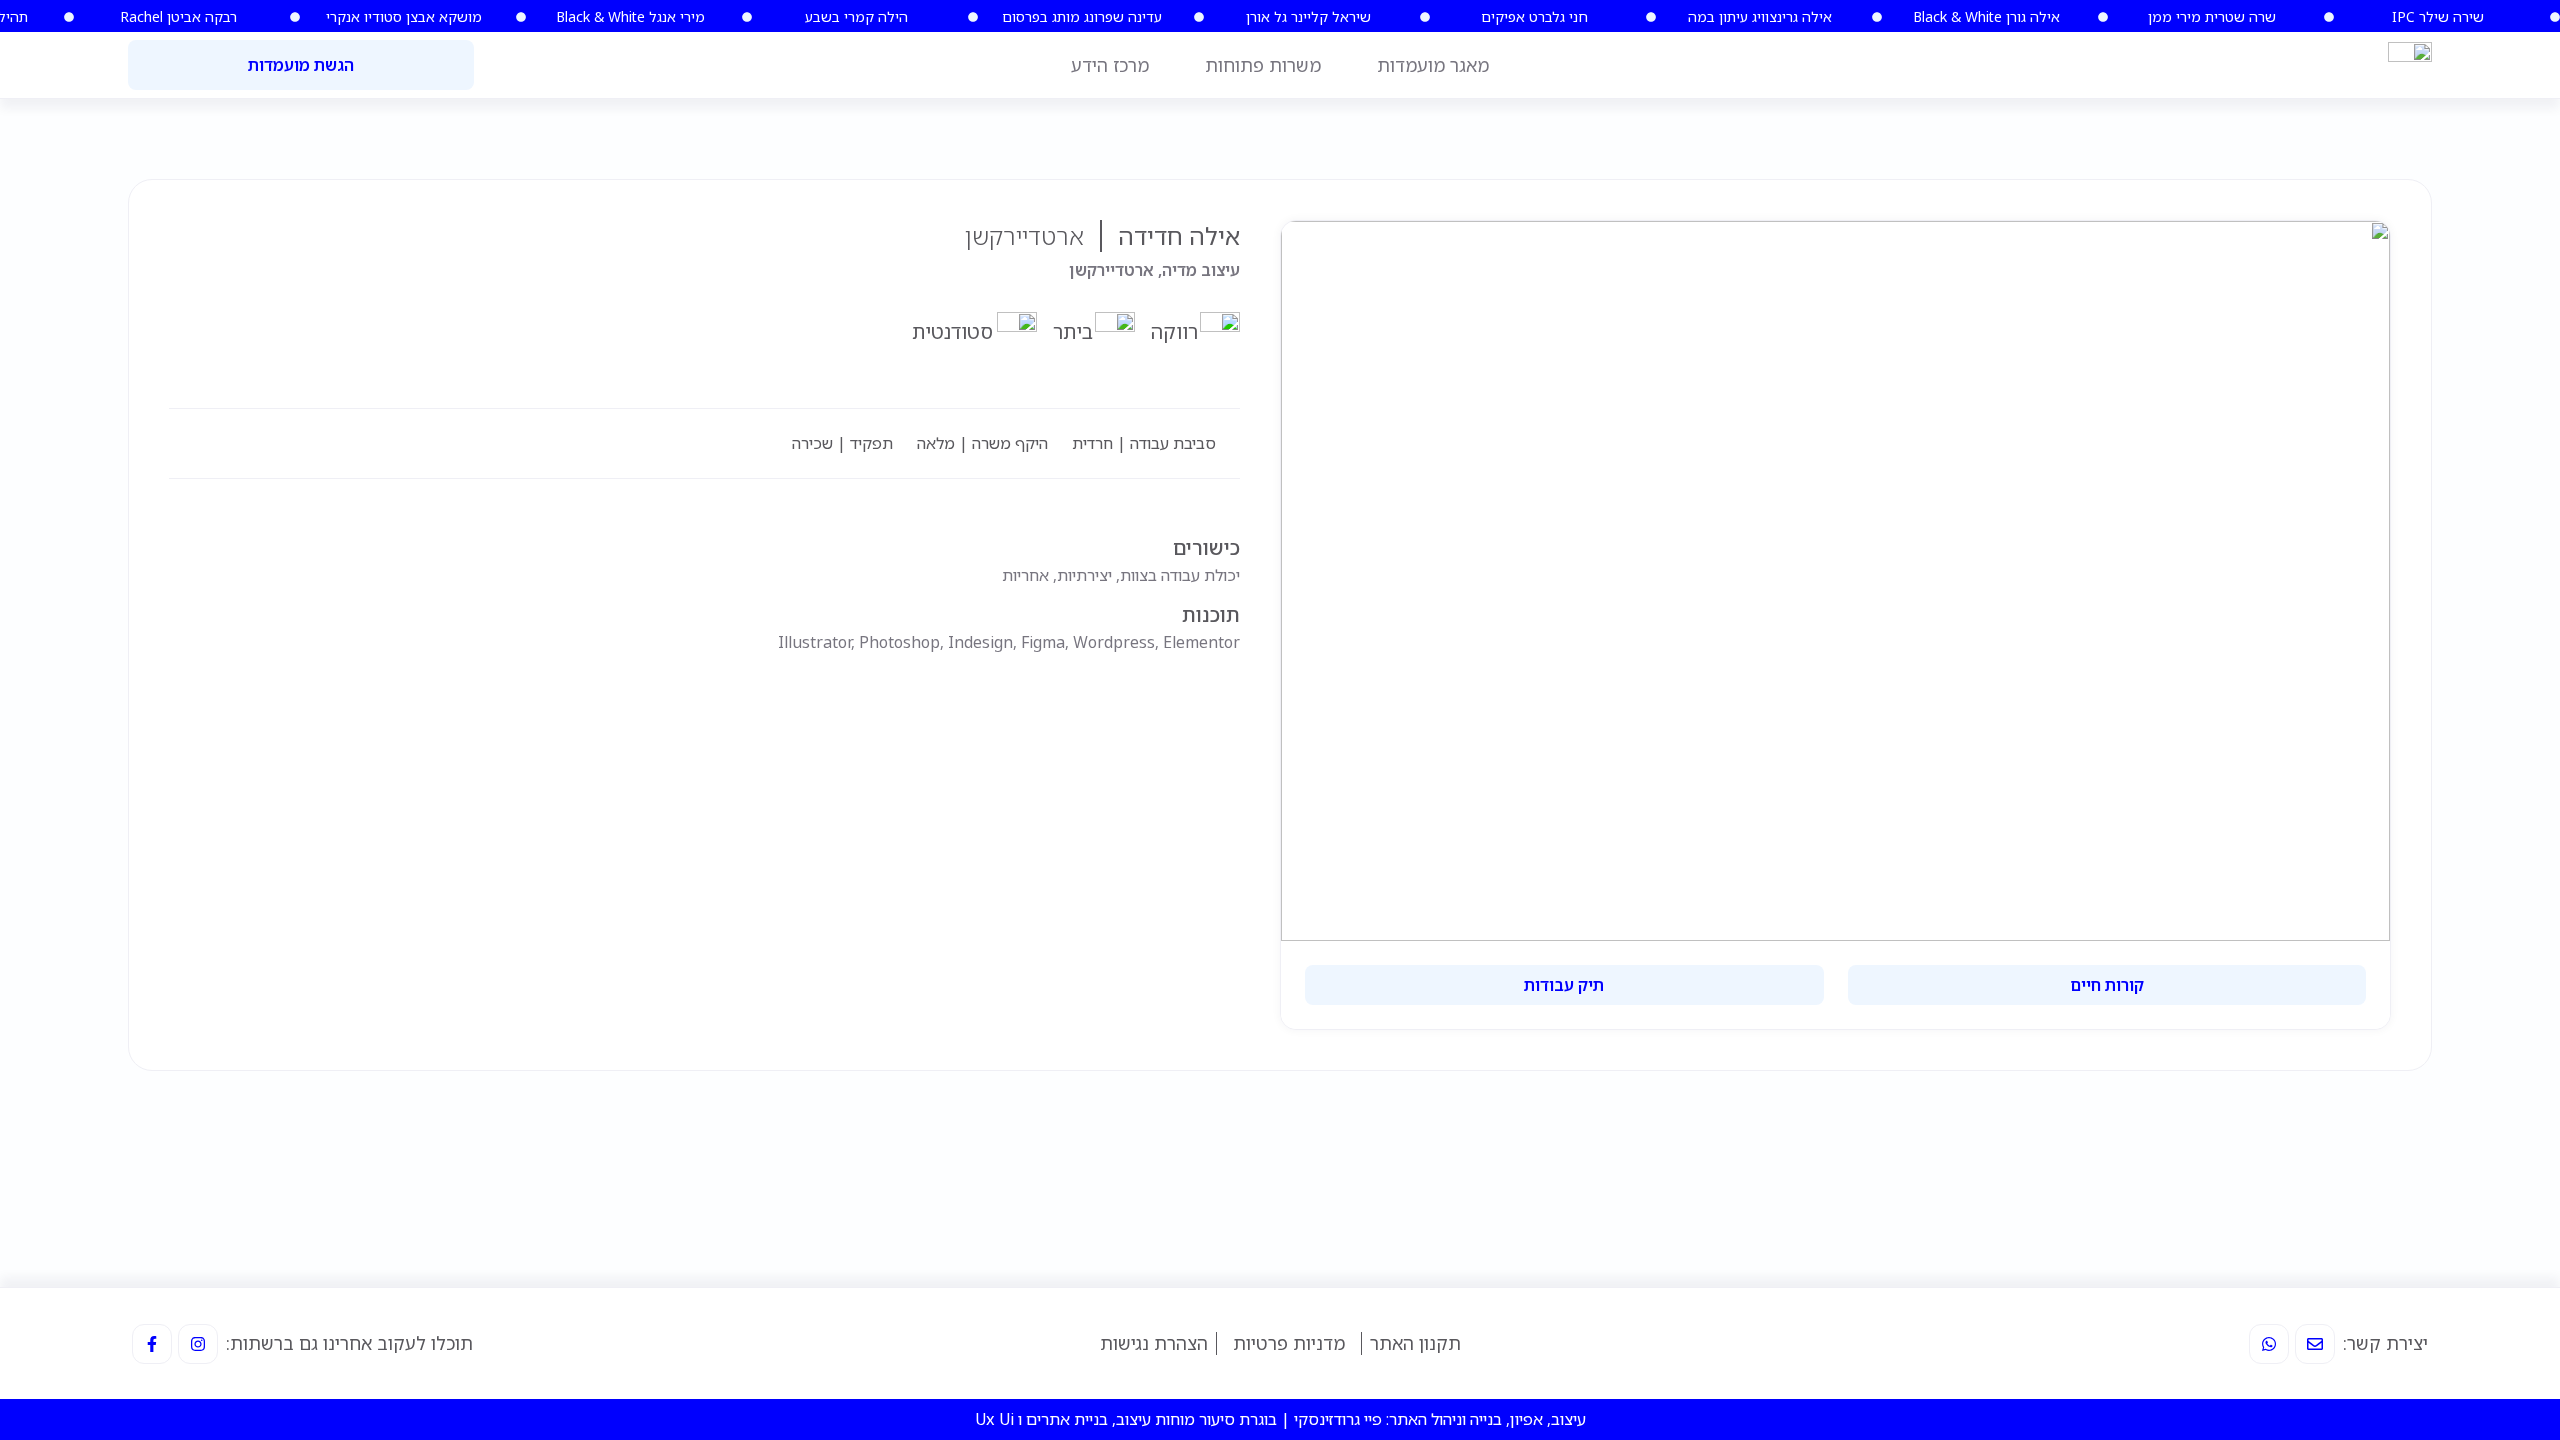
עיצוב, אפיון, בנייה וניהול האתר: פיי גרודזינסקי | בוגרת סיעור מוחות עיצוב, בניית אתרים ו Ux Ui (1280, 1419)
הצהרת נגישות (1154, 1343)
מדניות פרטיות (1289, 1343)
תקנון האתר (1415, 1343)
